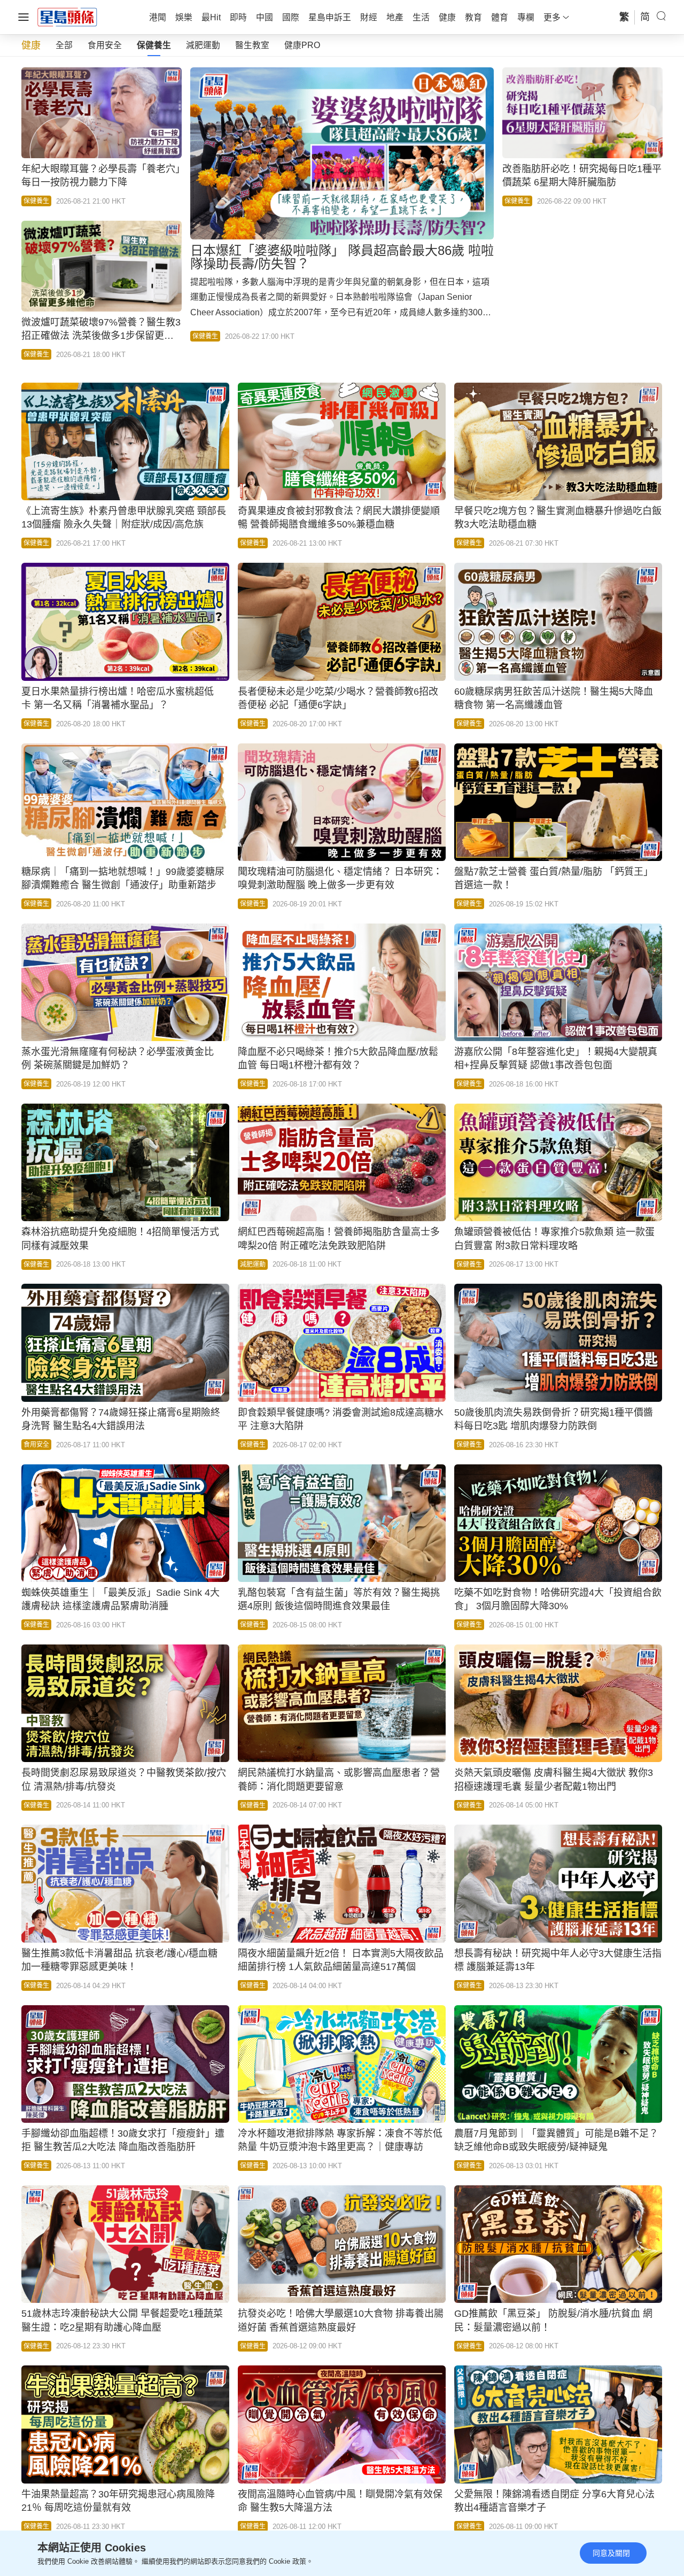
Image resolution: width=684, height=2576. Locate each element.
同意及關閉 (611, 2553)
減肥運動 (203, 45)
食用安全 (105, 45)
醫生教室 (252, 45)
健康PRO (302, 45)
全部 (64, 45)
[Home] (67, 17)
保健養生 (154, 45)
